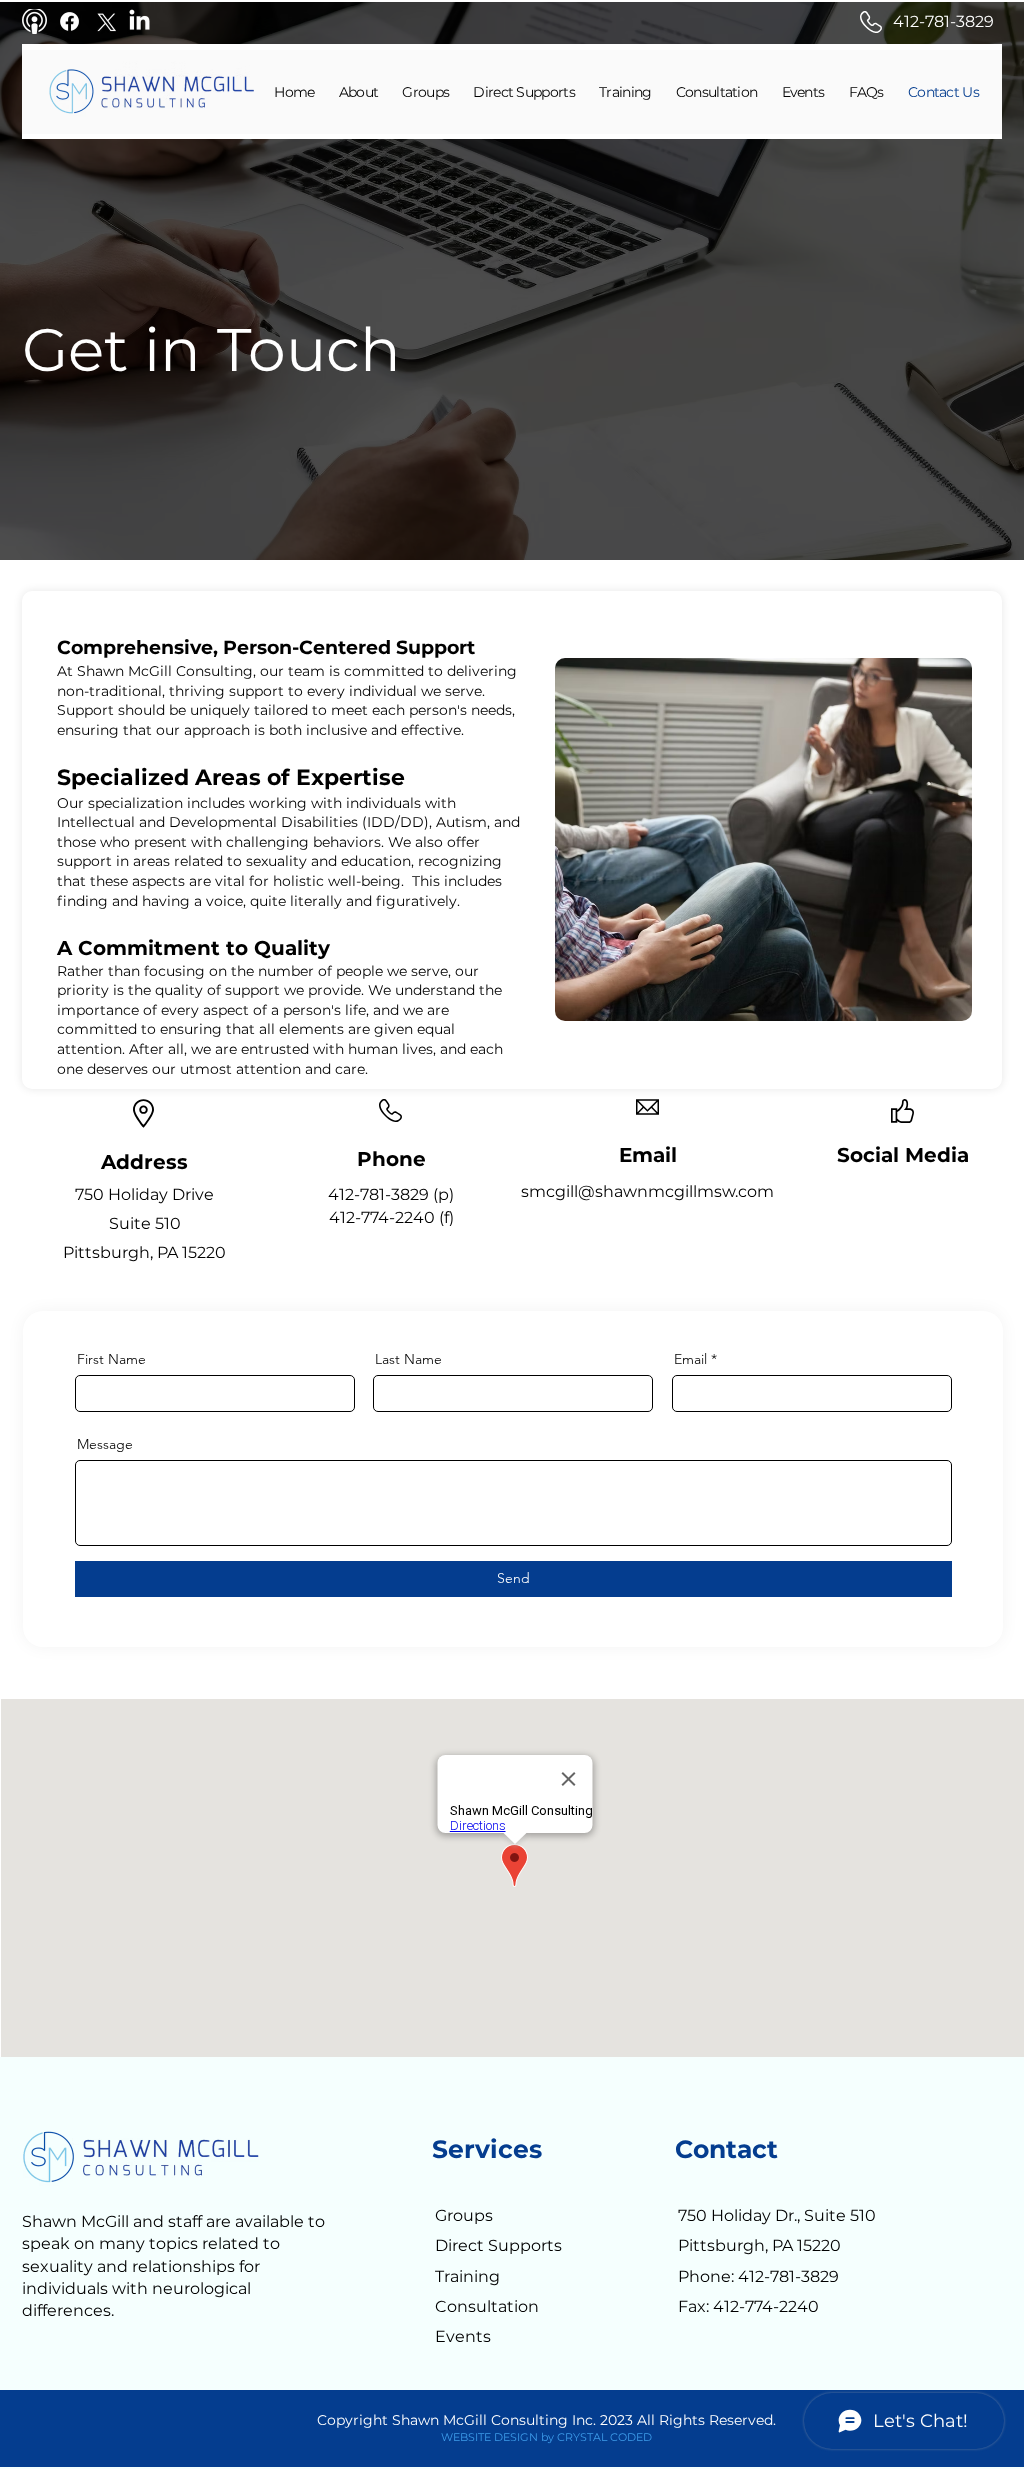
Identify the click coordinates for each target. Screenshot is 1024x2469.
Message (105, 1444)
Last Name (408, 1359)
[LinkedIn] (139, 21)
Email (690, 1359)
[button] (417, 92)
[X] (104, 21)
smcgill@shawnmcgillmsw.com (647, 1191)
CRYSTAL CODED (604, 2437)
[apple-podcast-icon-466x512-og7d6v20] (34, 21)
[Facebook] (69, 21)
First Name (111, 1359)
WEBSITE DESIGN (489, 2437)
